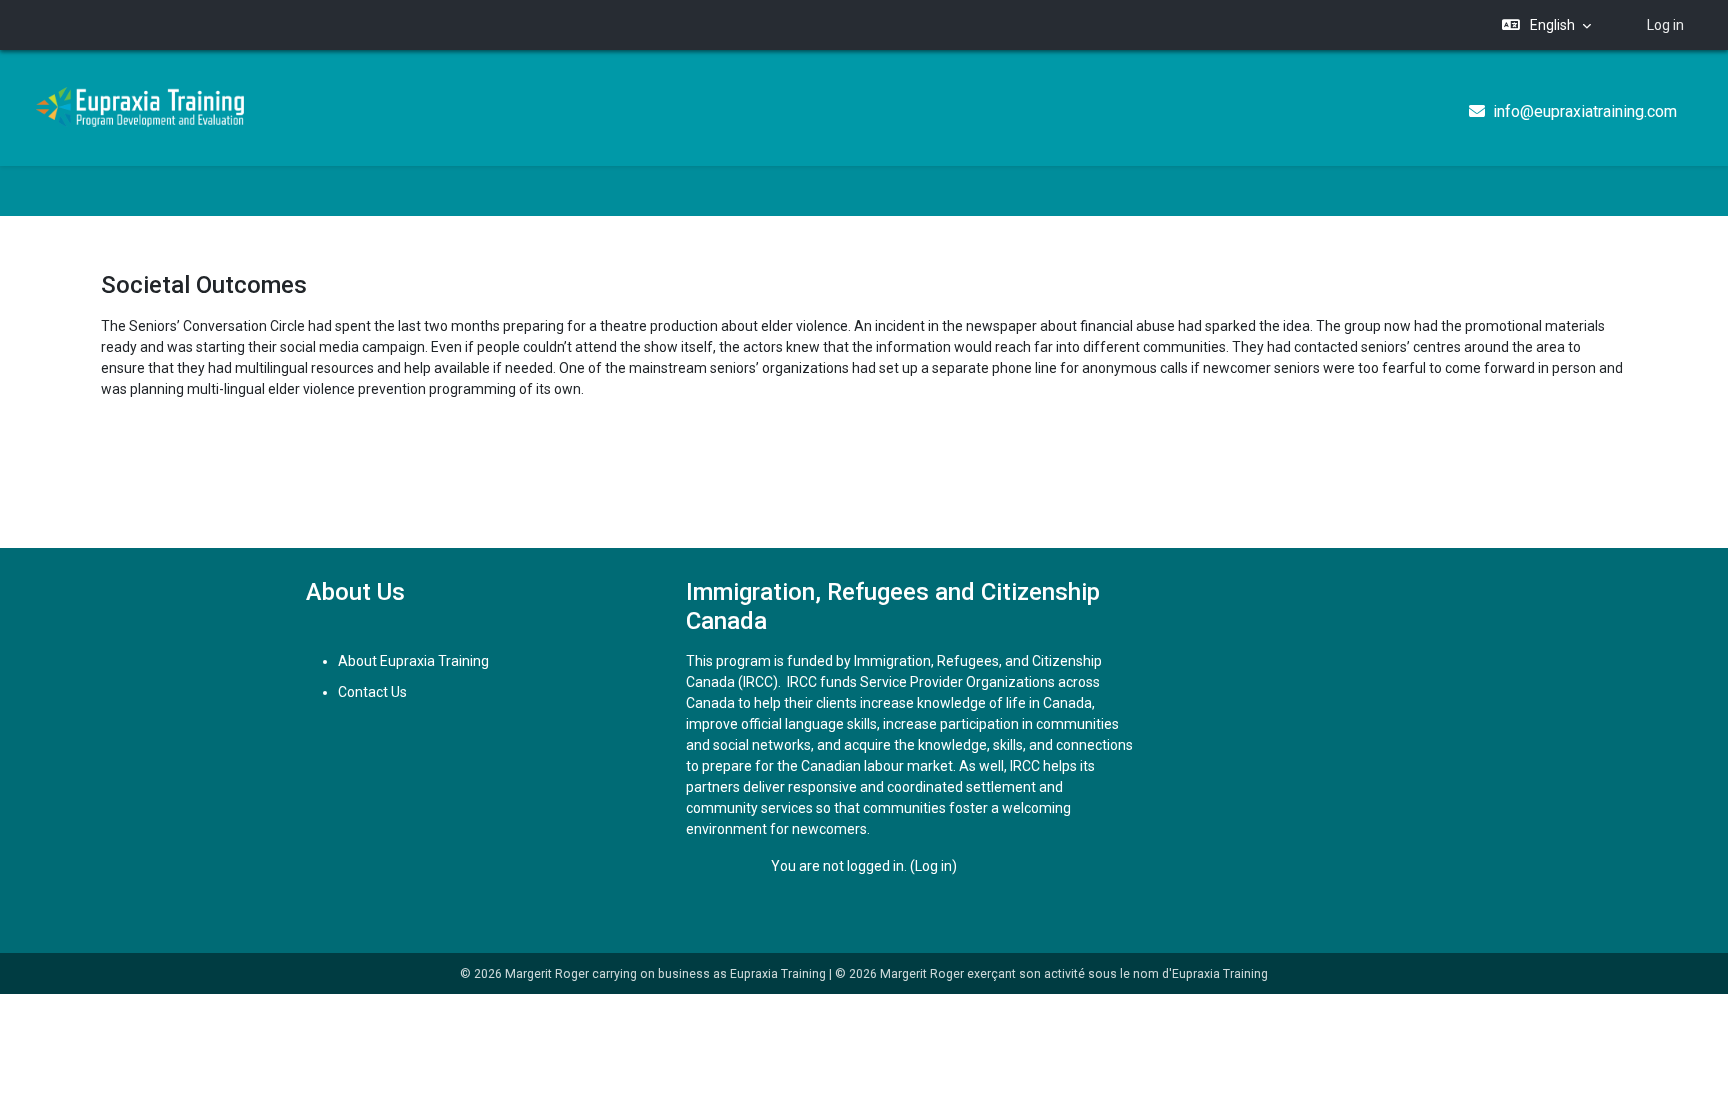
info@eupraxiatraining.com (1585, 111)
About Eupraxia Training (413, 661)
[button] (1547, 25)
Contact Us (372, 692)
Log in (1665, 25)
